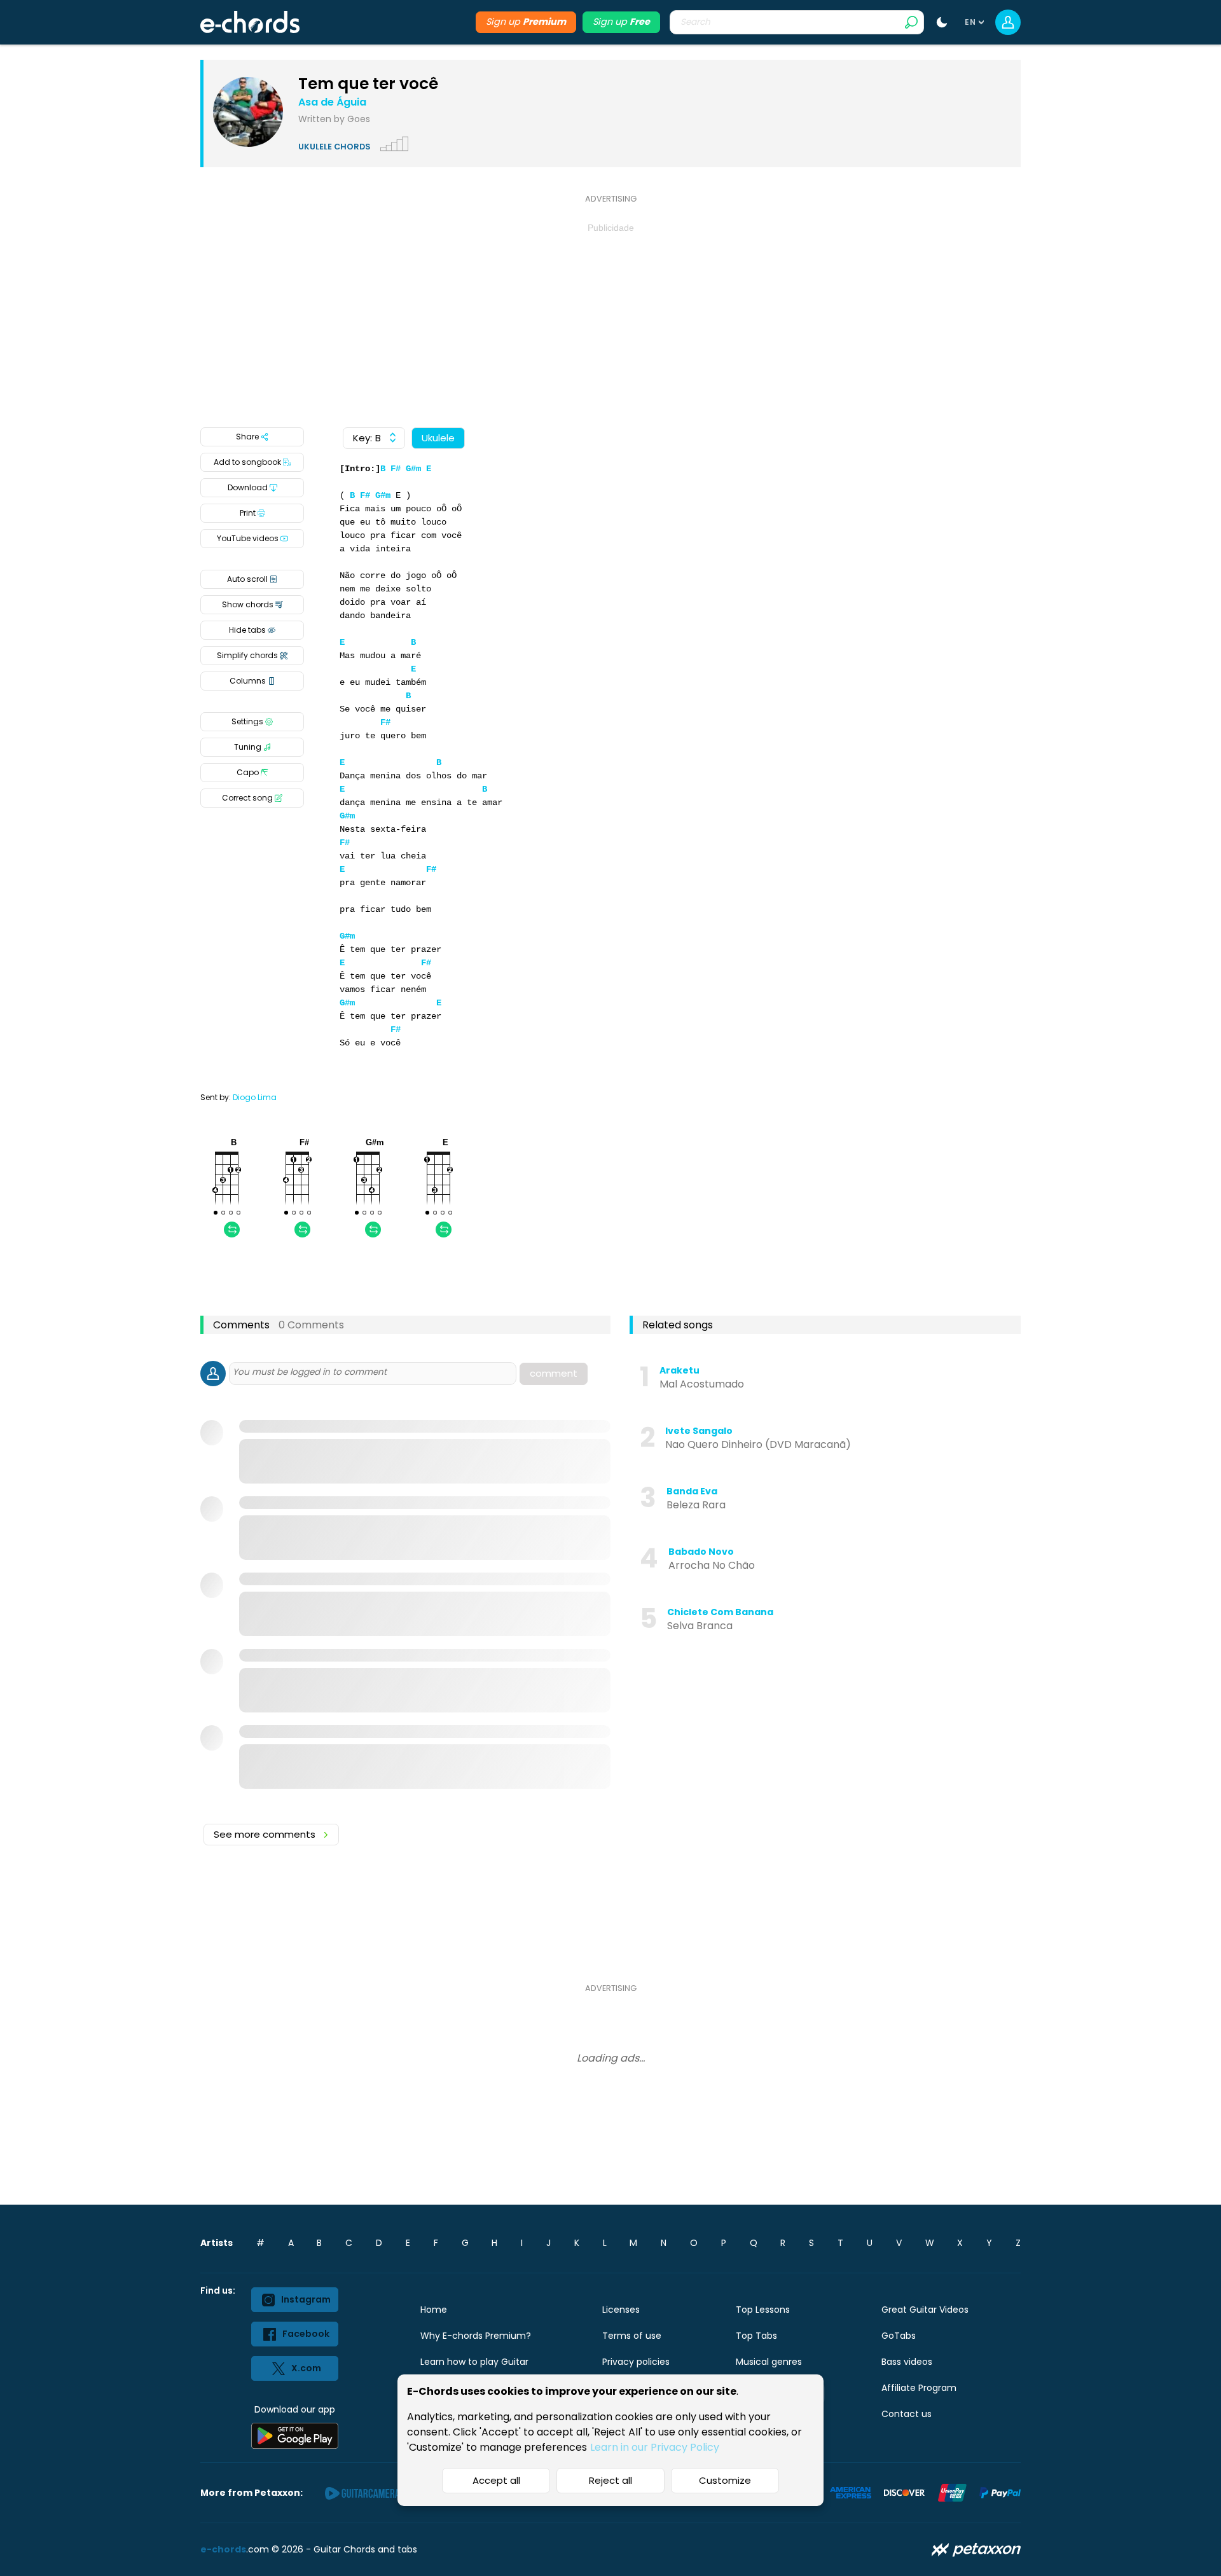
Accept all (496, 2480)
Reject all (610, 2480)
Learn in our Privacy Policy (655, 2447)
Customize (725, 2480)
